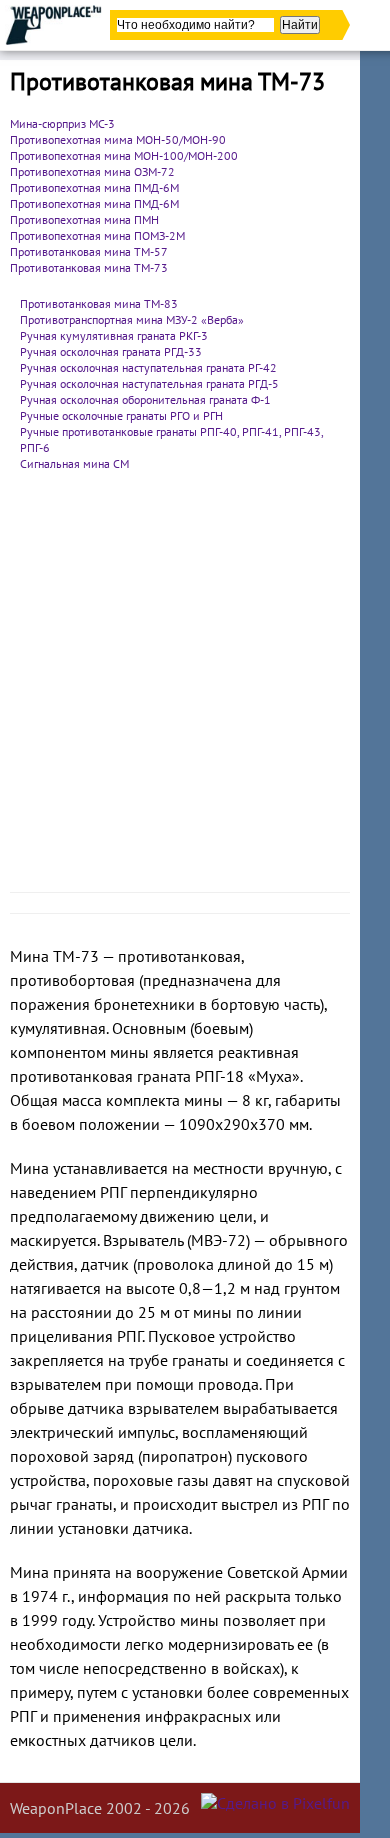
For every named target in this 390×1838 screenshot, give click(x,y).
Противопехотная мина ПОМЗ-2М (97, 235)
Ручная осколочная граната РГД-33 (111, 351)
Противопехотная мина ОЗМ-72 (92, 171)
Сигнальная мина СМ (74, 463)
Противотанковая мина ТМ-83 (99, 303)
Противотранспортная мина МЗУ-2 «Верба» (132, 319)
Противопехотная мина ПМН (84, 219)
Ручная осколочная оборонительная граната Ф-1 (145, 399)
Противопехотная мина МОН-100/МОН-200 (124, 155)
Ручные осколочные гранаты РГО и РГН (121, 415)
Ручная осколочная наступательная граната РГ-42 (148, 367)
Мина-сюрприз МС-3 (62, 123)
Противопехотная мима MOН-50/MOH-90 (118, 139)
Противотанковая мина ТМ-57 (89, 251)
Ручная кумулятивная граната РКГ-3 (114, 335)
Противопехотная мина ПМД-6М (94, 187)
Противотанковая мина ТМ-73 (89, 267)
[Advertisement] (195, 687)
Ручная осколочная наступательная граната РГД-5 (149, 383)
